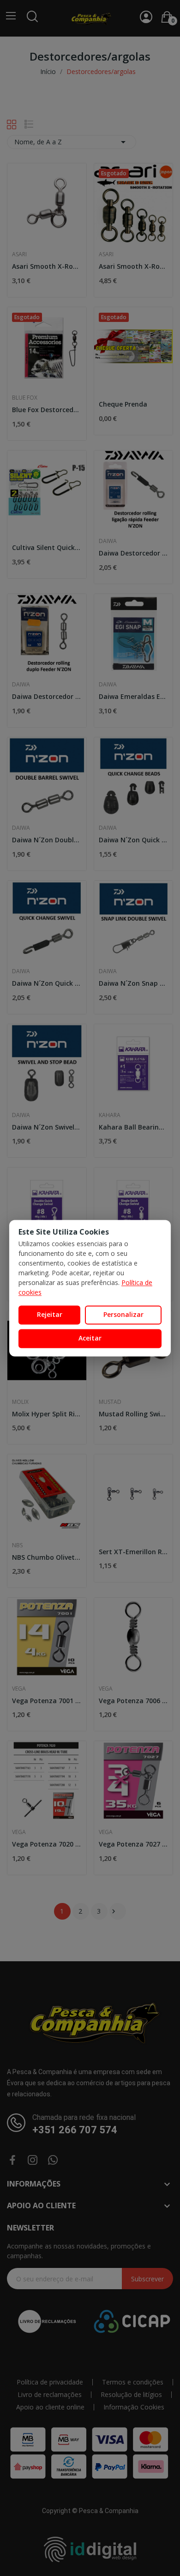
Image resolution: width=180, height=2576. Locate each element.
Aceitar (90, 1338)
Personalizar (123, 1315)
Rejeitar (50, 1315)
